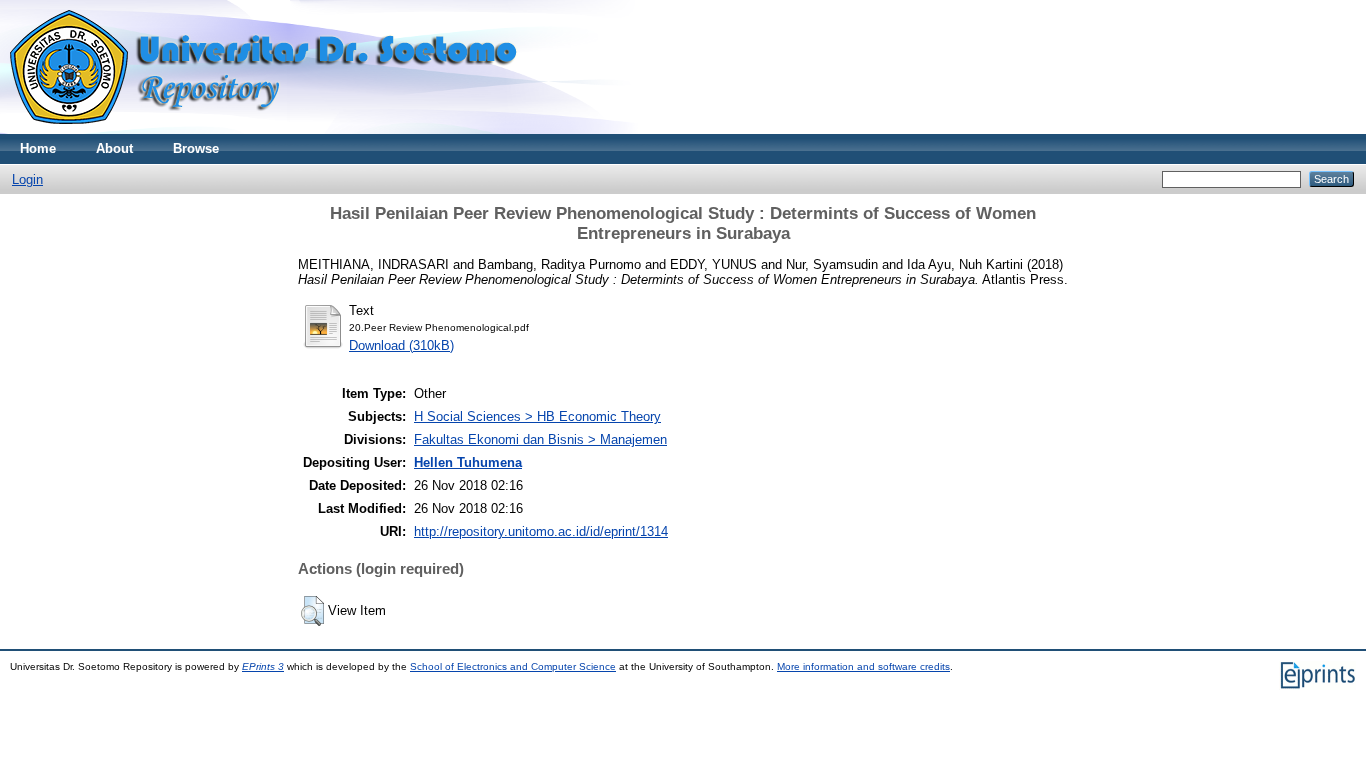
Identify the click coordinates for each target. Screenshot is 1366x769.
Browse (196, 148)
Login (27, 179)
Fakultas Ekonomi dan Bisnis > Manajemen (540, 439)
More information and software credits (863, 666)
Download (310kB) (401, 345)
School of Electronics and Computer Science (513, 666)
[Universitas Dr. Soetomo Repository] (275, 129)
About (114, 148)
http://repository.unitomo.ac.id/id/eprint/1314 (541, 531)
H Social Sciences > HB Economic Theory (537, 416)
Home (38, 148)
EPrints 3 (263, 666)
